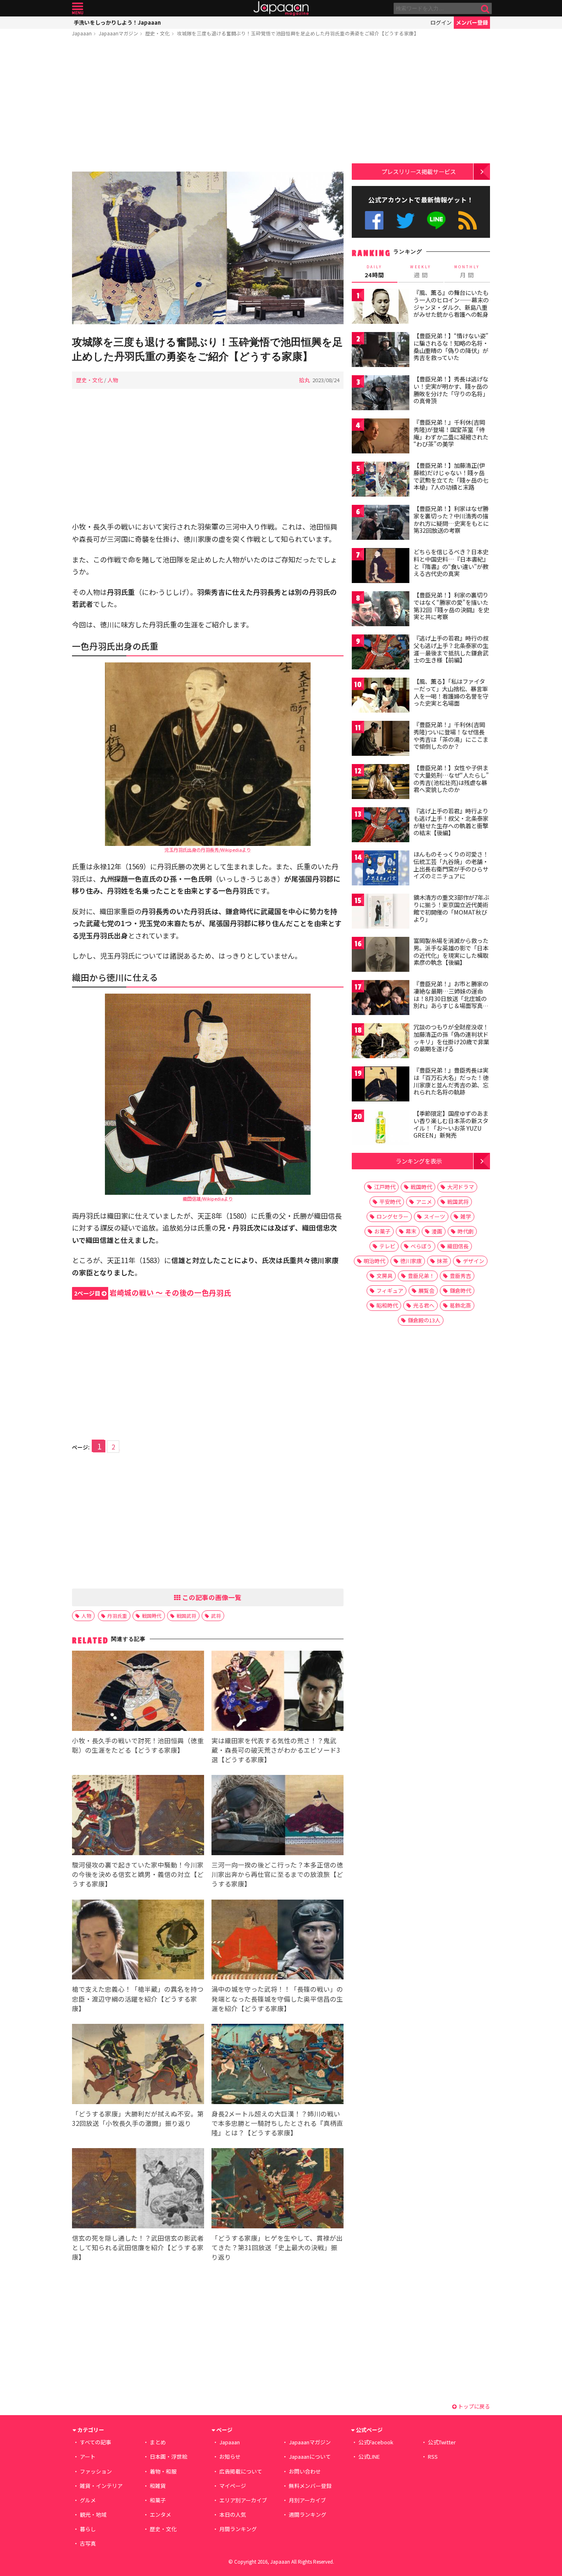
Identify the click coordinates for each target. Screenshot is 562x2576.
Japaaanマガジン (118, 33)
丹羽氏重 (117, 1616)
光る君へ (424, 1305)
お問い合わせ (305, 2471)
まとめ (158, 2442)
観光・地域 (93, 2514)
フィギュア (390, 1290)
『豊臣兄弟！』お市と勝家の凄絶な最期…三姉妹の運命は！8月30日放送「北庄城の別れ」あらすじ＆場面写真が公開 (451, 998)
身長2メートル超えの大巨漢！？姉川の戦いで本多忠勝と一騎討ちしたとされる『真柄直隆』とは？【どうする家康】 (277, 2123)
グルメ (88, 2500)
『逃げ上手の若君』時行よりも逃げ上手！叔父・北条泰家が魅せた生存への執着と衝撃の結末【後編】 (451, 822)
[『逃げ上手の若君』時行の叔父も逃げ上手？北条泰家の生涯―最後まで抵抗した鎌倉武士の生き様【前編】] (381, 653)
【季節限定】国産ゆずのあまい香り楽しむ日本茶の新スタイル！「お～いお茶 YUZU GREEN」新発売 (451, 1124)
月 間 (467, 272)
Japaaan (281, 8)
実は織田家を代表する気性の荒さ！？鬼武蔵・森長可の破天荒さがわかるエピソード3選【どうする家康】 (276, 1750)
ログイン (441, 22)
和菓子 (158, 2500)
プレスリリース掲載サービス (419, 171)
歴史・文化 (158, 33)
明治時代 (374, 1261)
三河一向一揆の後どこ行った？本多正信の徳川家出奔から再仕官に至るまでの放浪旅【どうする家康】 (277, 1874)
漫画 (437, 1231)
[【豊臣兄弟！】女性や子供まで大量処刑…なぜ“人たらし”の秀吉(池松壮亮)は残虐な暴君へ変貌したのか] (381, 783)
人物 (113, 380)
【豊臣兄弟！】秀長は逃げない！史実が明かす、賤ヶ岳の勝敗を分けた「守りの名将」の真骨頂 (451, 390)
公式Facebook (374, 220)
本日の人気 (233, 2514)
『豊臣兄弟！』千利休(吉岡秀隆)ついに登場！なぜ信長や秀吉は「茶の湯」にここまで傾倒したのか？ (451, 735)
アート (88, 2456)
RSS (468, 220)
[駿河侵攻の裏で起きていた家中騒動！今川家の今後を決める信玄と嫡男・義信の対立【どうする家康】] (138, 1816)
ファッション (96, 2471)
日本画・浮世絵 (168, 2456)
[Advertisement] (208, 106)
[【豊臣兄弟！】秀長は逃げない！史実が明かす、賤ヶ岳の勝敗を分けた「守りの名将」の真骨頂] (381, 394)
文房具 (384, 1276)
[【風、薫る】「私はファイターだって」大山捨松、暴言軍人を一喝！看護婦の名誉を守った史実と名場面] (381, 696)
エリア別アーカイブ (243, 2500)
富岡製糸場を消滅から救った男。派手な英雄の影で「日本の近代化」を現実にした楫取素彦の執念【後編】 (451, 951)
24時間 (374, 272)
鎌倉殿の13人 (424, 1320)
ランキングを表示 (419, 1161)
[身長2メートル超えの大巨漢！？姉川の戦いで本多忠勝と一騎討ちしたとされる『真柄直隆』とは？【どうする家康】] (278, 2065)
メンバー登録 (472, 22)
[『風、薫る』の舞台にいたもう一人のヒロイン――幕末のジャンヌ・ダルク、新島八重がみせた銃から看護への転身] (381, 308)
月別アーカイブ (307, 2500)
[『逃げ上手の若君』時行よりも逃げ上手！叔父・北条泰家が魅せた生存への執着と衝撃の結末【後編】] (381, 826)
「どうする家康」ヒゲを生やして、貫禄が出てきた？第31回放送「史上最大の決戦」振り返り (277, 2247)
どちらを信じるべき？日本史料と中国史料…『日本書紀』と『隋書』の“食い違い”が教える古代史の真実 (451, 563)
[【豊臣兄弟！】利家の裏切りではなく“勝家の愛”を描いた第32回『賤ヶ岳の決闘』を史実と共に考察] (381, 610)
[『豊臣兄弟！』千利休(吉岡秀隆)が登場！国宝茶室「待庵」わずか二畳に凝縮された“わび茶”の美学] (381, 437)
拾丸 (304, 380)
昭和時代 (387, 1305)
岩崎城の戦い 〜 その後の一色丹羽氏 (153, 1293)
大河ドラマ (461, 1187)
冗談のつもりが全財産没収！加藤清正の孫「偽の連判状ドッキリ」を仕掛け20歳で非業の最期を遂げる (451, 1038)
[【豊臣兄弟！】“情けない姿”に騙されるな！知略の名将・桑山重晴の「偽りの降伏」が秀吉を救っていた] (381, 351)
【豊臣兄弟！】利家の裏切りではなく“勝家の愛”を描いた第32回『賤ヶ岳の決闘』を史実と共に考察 (451, 606)
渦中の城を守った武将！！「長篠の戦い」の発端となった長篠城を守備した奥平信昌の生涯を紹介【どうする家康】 (277, 1998)
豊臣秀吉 (460, 1276)
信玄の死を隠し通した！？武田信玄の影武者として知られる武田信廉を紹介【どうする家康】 (138, 2247)
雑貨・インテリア (101, 2486)
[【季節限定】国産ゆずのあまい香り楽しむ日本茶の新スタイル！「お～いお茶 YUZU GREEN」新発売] (381, 1128)
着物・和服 (163, 2471)
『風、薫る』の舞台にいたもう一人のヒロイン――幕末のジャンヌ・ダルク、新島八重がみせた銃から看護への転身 (451, 303)
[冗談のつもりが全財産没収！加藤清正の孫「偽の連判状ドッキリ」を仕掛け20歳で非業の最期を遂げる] (381, 1042)
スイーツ (434, 1216)
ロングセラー (392, 1216)
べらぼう (421, 1246)
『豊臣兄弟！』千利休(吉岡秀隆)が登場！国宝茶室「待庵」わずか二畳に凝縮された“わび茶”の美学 (451, 433)
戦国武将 (186, 1616)
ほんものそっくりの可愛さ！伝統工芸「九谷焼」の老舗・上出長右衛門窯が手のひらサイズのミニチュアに (451, 865)
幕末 (411, 1231)
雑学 (466, 1216)
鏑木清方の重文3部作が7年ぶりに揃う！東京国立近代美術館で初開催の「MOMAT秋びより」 (451, 908)
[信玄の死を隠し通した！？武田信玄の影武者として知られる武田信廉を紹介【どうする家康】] (138, 2189)
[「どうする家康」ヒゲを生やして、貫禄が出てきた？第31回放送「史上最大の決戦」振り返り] (278, 2189)
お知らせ (230, 2456)
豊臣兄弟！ (421, 1276)
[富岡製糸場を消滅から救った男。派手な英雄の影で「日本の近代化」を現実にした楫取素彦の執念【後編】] (381, 956)
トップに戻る (473, 2406)
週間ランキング (308, 2514)
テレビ (387, 1246)
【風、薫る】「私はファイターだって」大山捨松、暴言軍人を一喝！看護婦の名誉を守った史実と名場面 (451, 692)
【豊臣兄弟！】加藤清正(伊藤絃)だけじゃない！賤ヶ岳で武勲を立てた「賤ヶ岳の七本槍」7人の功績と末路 (451, 476)
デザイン (474, 1261)
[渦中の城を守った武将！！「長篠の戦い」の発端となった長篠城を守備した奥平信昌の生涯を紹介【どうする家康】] (278, 1941)
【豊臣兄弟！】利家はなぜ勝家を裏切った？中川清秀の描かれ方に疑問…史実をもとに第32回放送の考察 (451, 519)
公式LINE (437, 220)
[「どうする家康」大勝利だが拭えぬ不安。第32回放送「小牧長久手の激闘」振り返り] (138, 2065)
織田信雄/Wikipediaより (208, 1199)
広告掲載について (241, 2471)
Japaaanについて (310, 2456)
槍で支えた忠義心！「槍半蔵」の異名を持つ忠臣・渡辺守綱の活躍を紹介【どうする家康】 (138, 1998)
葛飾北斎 (460, 1305)
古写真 (88, 2543)
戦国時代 (152, 1616)
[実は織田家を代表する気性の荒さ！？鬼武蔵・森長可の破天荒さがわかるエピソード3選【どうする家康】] (278, 1692)
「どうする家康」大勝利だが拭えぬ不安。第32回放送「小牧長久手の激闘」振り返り (138, 2118)
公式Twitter (405, 220)
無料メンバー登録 (310, 2486)
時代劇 (466, 1231)
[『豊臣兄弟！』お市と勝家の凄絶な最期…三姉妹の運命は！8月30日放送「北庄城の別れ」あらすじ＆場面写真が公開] (381, 999)
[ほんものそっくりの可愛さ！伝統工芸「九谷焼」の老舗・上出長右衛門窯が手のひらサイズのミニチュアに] (381, 869)
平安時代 (390, 1202)
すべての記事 (95, 2442)
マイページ (233, 2486)
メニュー (78, 8)
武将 (216, 1616)
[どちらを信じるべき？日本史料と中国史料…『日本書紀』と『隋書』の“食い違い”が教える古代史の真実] (381, 567)
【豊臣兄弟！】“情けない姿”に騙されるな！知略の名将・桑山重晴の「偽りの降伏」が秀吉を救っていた (451, 347)
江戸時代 (385, 1187)
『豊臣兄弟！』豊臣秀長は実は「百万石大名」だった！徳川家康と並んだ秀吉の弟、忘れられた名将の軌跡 (451, 1081)
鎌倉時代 (460, 1290)
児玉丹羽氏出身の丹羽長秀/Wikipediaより (208, 850)
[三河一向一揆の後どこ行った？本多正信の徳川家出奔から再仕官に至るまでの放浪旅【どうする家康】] (278, 1816)
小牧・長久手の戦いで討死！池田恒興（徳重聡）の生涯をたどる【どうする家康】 (138, 1745)
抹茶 (442, 1261)
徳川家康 (411, 1261)
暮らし (88, 2529)
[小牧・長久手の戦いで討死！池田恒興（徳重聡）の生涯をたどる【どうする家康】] (138, 1692)
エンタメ (160, 2514)
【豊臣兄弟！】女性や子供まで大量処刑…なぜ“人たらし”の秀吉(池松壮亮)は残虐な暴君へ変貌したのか (451, 779)
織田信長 (458, 1246)
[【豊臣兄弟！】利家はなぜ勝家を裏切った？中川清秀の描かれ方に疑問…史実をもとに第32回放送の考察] (381, 524)
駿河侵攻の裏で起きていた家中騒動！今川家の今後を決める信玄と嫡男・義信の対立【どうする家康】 (138, 1874)
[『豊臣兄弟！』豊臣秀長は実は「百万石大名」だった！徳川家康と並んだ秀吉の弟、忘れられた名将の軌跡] (381, 1085)
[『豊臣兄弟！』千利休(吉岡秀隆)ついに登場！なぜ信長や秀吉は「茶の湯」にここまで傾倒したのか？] (381, 740)
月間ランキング (238, 2529)
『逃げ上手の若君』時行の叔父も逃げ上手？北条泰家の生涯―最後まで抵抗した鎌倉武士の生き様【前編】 (451, 649)
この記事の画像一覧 (211, 1597)
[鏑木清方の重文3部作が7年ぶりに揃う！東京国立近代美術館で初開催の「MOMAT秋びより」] (381, 912)
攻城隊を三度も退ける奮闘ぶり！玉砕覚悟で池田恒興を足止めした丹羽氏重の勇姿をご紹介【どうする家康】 (298, 33)
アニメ (424, 1202)
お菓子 (382, 1231)
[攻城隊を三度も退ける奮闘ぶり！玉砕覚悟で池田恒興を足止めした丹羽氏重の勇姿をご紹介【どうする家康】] (208, 249)
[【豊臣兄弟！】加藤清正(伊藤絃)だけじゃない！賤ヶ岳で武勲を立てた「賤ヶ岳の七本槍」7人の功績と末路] (381, 480)
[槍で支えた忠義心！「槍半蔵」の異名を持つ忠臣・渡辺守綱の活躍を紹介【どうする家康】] (138, 1941)
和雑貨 (158, 2486)
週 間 (421, 272)
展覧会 (426, 1290)
